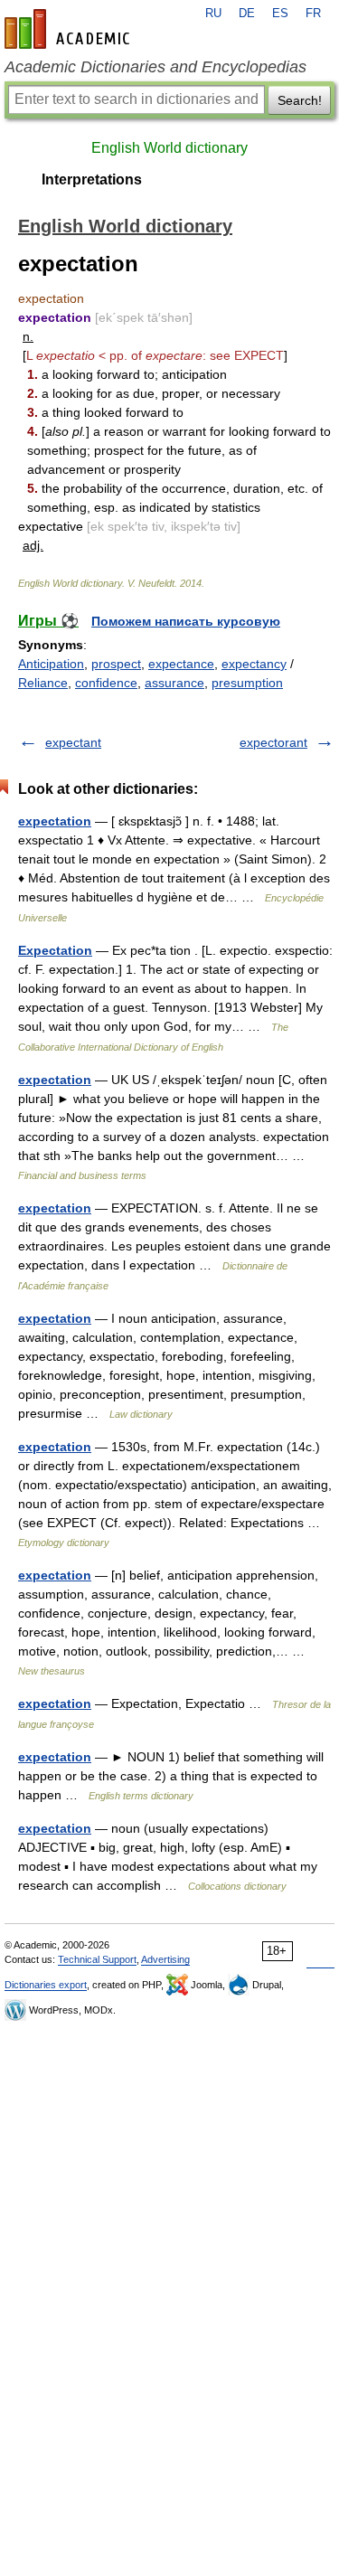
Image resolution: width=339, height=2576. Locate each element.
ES (280, 14)
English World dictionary (169, 148)
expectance (181, 664)
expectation (55, 821)
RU (213, 14)
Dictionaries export (46, 1985)
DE (247, 14)
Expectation (55, 950)
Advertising (165, 1959)
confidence (106, 683)
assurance (174, 683)
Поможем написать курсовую (186, 621)
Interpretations (92, 179)
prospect (116, 664)
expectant (73, 742)
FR (313, 14)
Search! (300, 100)
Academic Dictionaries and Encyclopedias (155, 67)
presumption (247, 683)
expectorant (273, 742)
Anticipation (51, 664)
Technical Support (97, 1959)
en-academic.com (70, 29)
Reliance (43, 683)
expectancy (254, 664)
